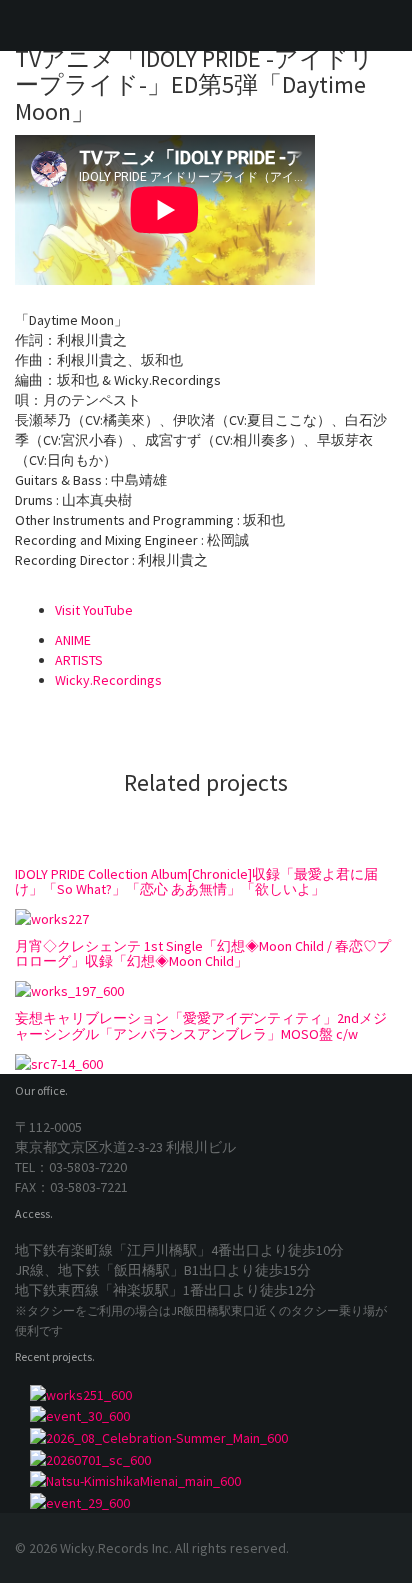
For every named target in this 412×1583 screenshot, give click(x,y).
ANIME (73, 640)
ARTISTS (79, 660)
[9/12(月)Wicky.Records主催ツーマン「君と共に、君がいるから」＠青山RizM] (206, 1416)
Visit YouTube (94, 610)
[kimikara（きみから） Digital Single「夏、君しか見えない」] (206, 1481)
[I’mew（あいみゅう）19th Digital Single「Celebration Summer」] (206, 1437)
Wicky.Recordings (108, 680)
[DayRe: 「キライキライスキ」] (206, 1394)
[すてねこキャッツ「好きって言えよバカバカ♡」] (206, 1459)
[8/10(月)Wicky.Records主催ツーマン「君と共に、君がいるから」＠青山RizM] (206, 1502)
